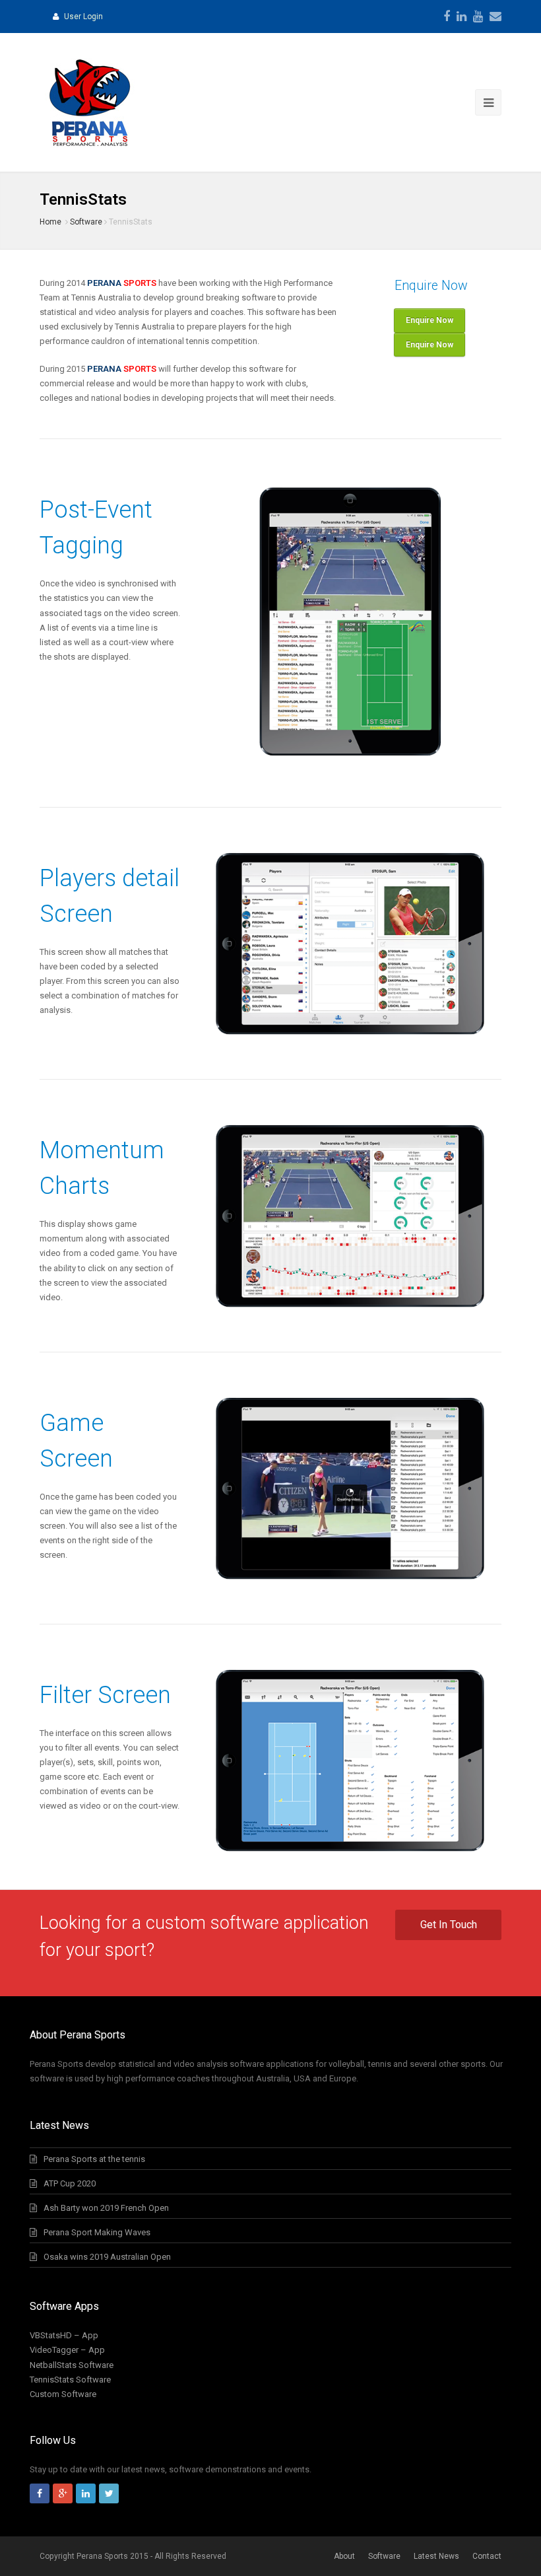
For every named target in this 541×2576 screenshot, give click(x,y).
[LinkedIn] (461, 17)
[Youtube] (478, 17)
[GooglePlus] (63, 2493)
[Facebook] (447, 17)
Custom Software (63, 2394)
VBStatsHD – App (64, 2335)
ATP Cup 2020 (70, 2183)
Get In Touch (449, 1925)
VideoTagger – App (67, 2350)
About (344, 2556)
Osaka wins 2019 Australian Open (107, 2257)
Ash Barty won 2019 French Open (106, 2208)
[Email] (495, 17)
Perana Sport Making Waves (97, 2232)
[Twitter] (109, 2493)
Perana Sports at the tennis (94, 2159)
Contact (487, 2556)
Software (86, 222)
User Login (83, 17)
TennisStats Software (70, 2380)
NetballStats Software (72, 2365)
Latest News (436, 2556)
